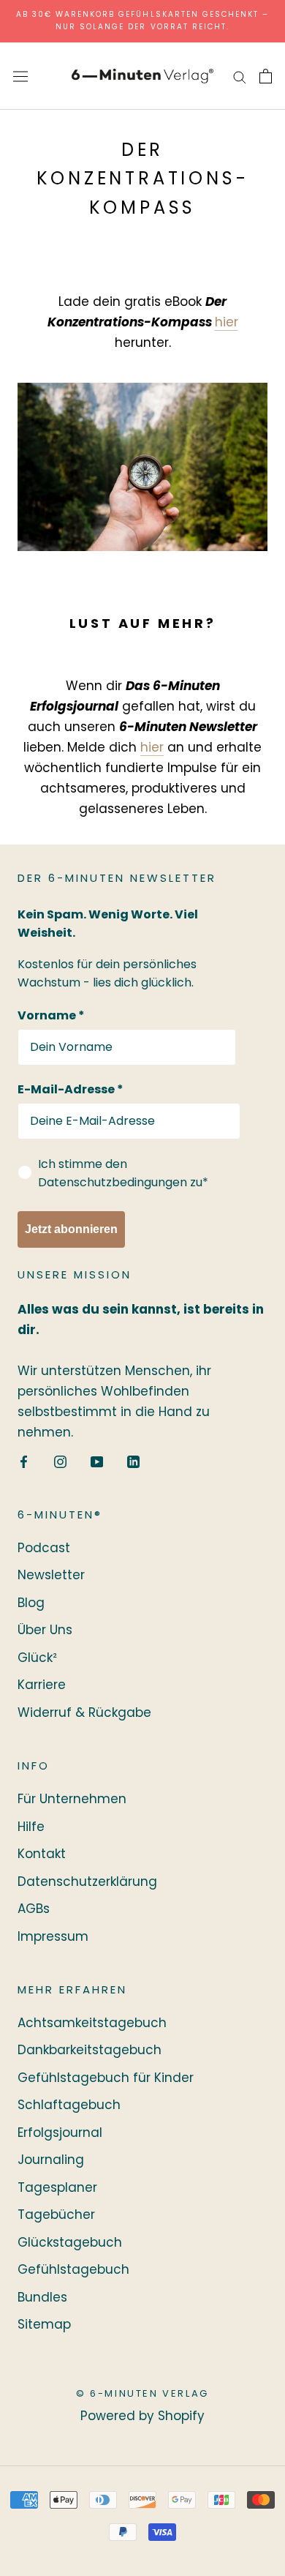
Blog (31, 1603)
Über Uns (45, 1630)
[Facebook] (24, 1461)
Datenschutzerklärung (87, 1882)
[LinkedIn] (133, 1461)
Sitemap (44, 2324)
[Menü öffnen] (20, 76)
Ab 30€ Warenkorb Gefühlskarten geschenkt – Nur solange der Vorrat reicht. (143, 20)
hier (227, 322)
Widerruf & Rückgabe (84, 1712)
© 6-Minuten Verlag (142, 2393)
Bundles (42, 2297)
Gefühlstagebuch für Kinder (106, 2078)
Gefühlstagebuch (73, 2269)
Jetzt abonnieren (71, 1229)
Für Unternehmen (72, 1799)
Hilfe (31, 1827)
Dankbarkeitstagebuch (90, 2050)
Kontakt (42, 1854)
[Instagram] (60, 1461)
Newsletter (51, 1575)
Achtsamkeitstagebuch (92, 2023)
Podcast (44, 1548)
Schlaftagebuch (69, 2105)
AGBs (34, 1909)
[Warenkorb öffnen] (266, 76)
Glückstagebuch (70, 2242)
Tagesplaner (57, 2187)
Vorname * (51, 1015)
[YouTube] (97, 1461)
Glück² (37, 1658)
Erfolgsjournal (60, 2133)
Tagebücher (56, 2214)
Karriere (42, 1685)
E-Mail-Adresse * (71, 1089)
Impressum (53, 1936)
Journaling (51, 2160)
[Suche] (240, 76)
